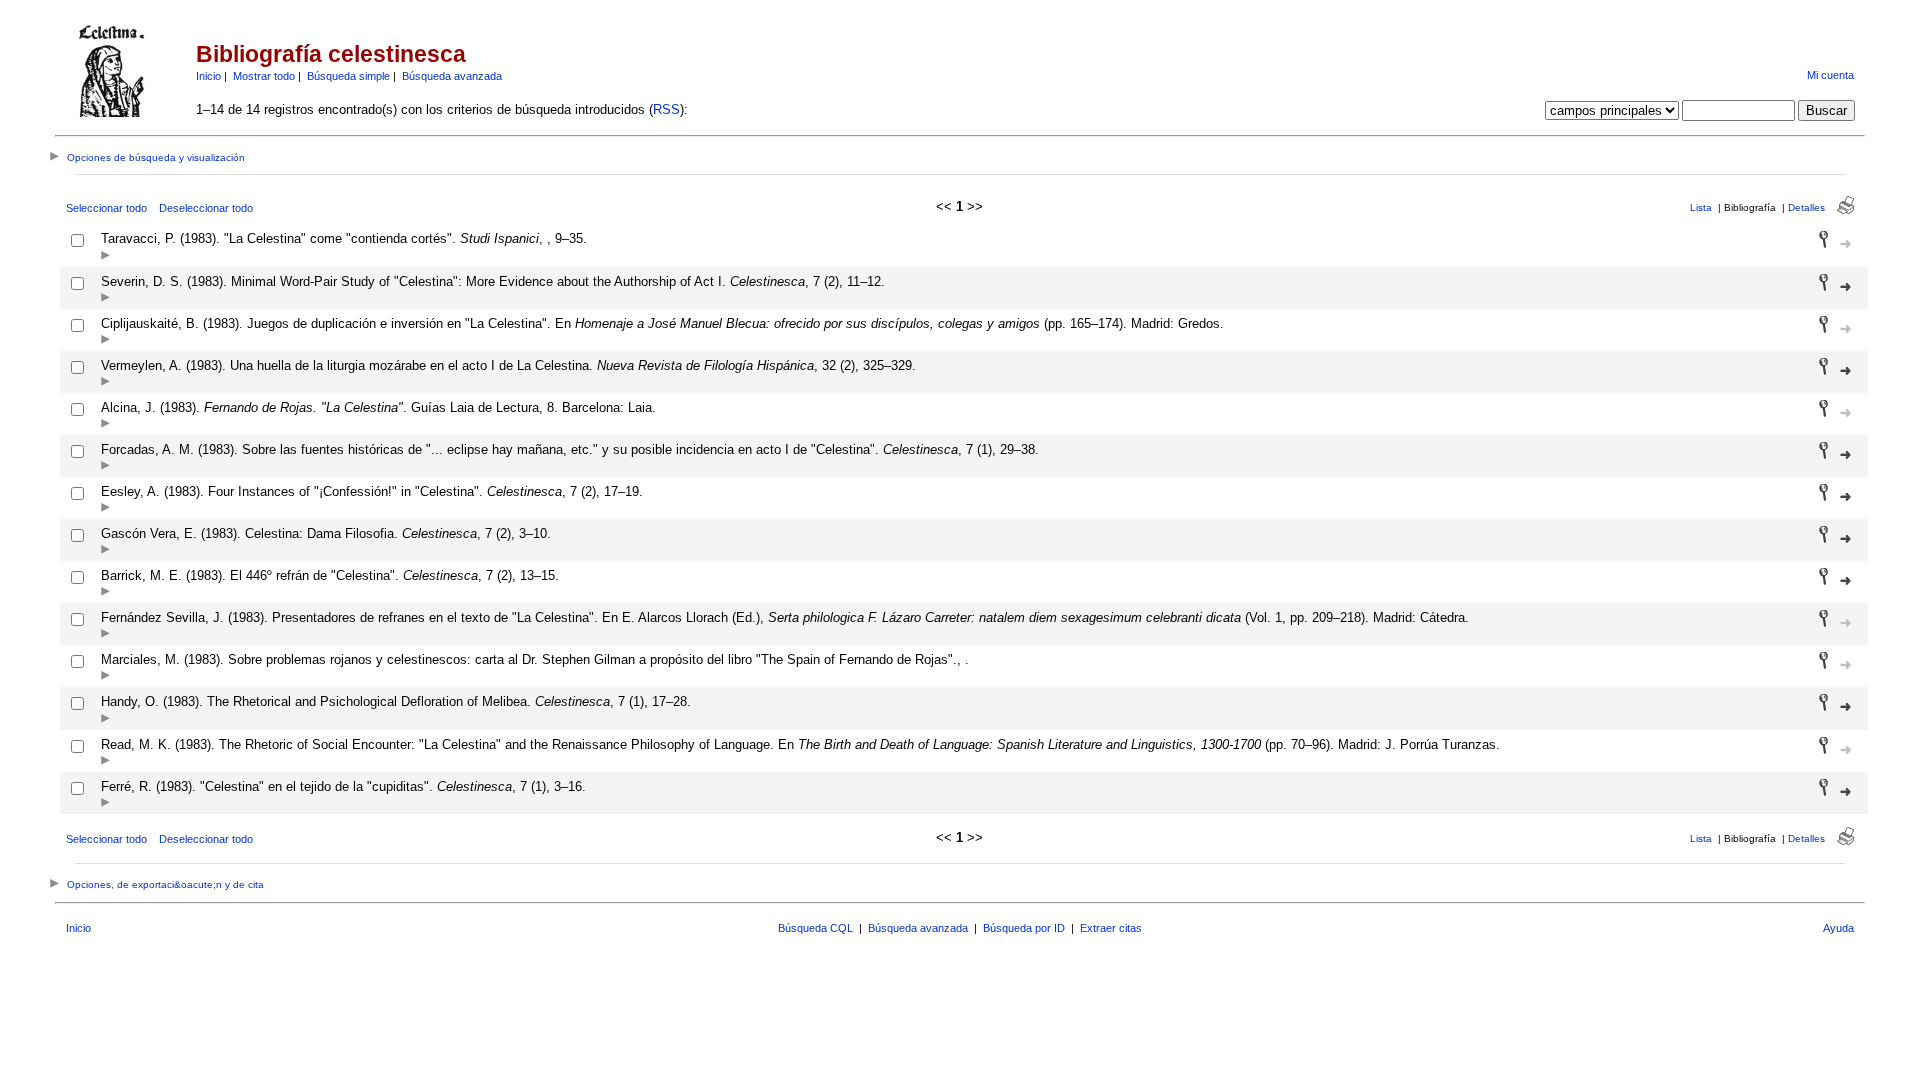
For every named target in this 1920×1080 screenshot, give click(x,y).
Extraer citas (1111, 928)
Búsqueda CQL (815, 928)
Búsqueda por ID (1024, 928)
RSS (666, 109)
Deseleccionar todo (206, 208)
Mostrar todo (264, 76)
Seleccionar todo (106, 208)
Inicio (208, 76)
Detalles (1806, 207)
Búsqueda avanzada (452, 76)
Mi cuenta (1830, 75)
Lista (1701, 207)
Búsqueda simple (348, 76)
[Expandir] (105, 256)
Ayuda (1838, 928)
